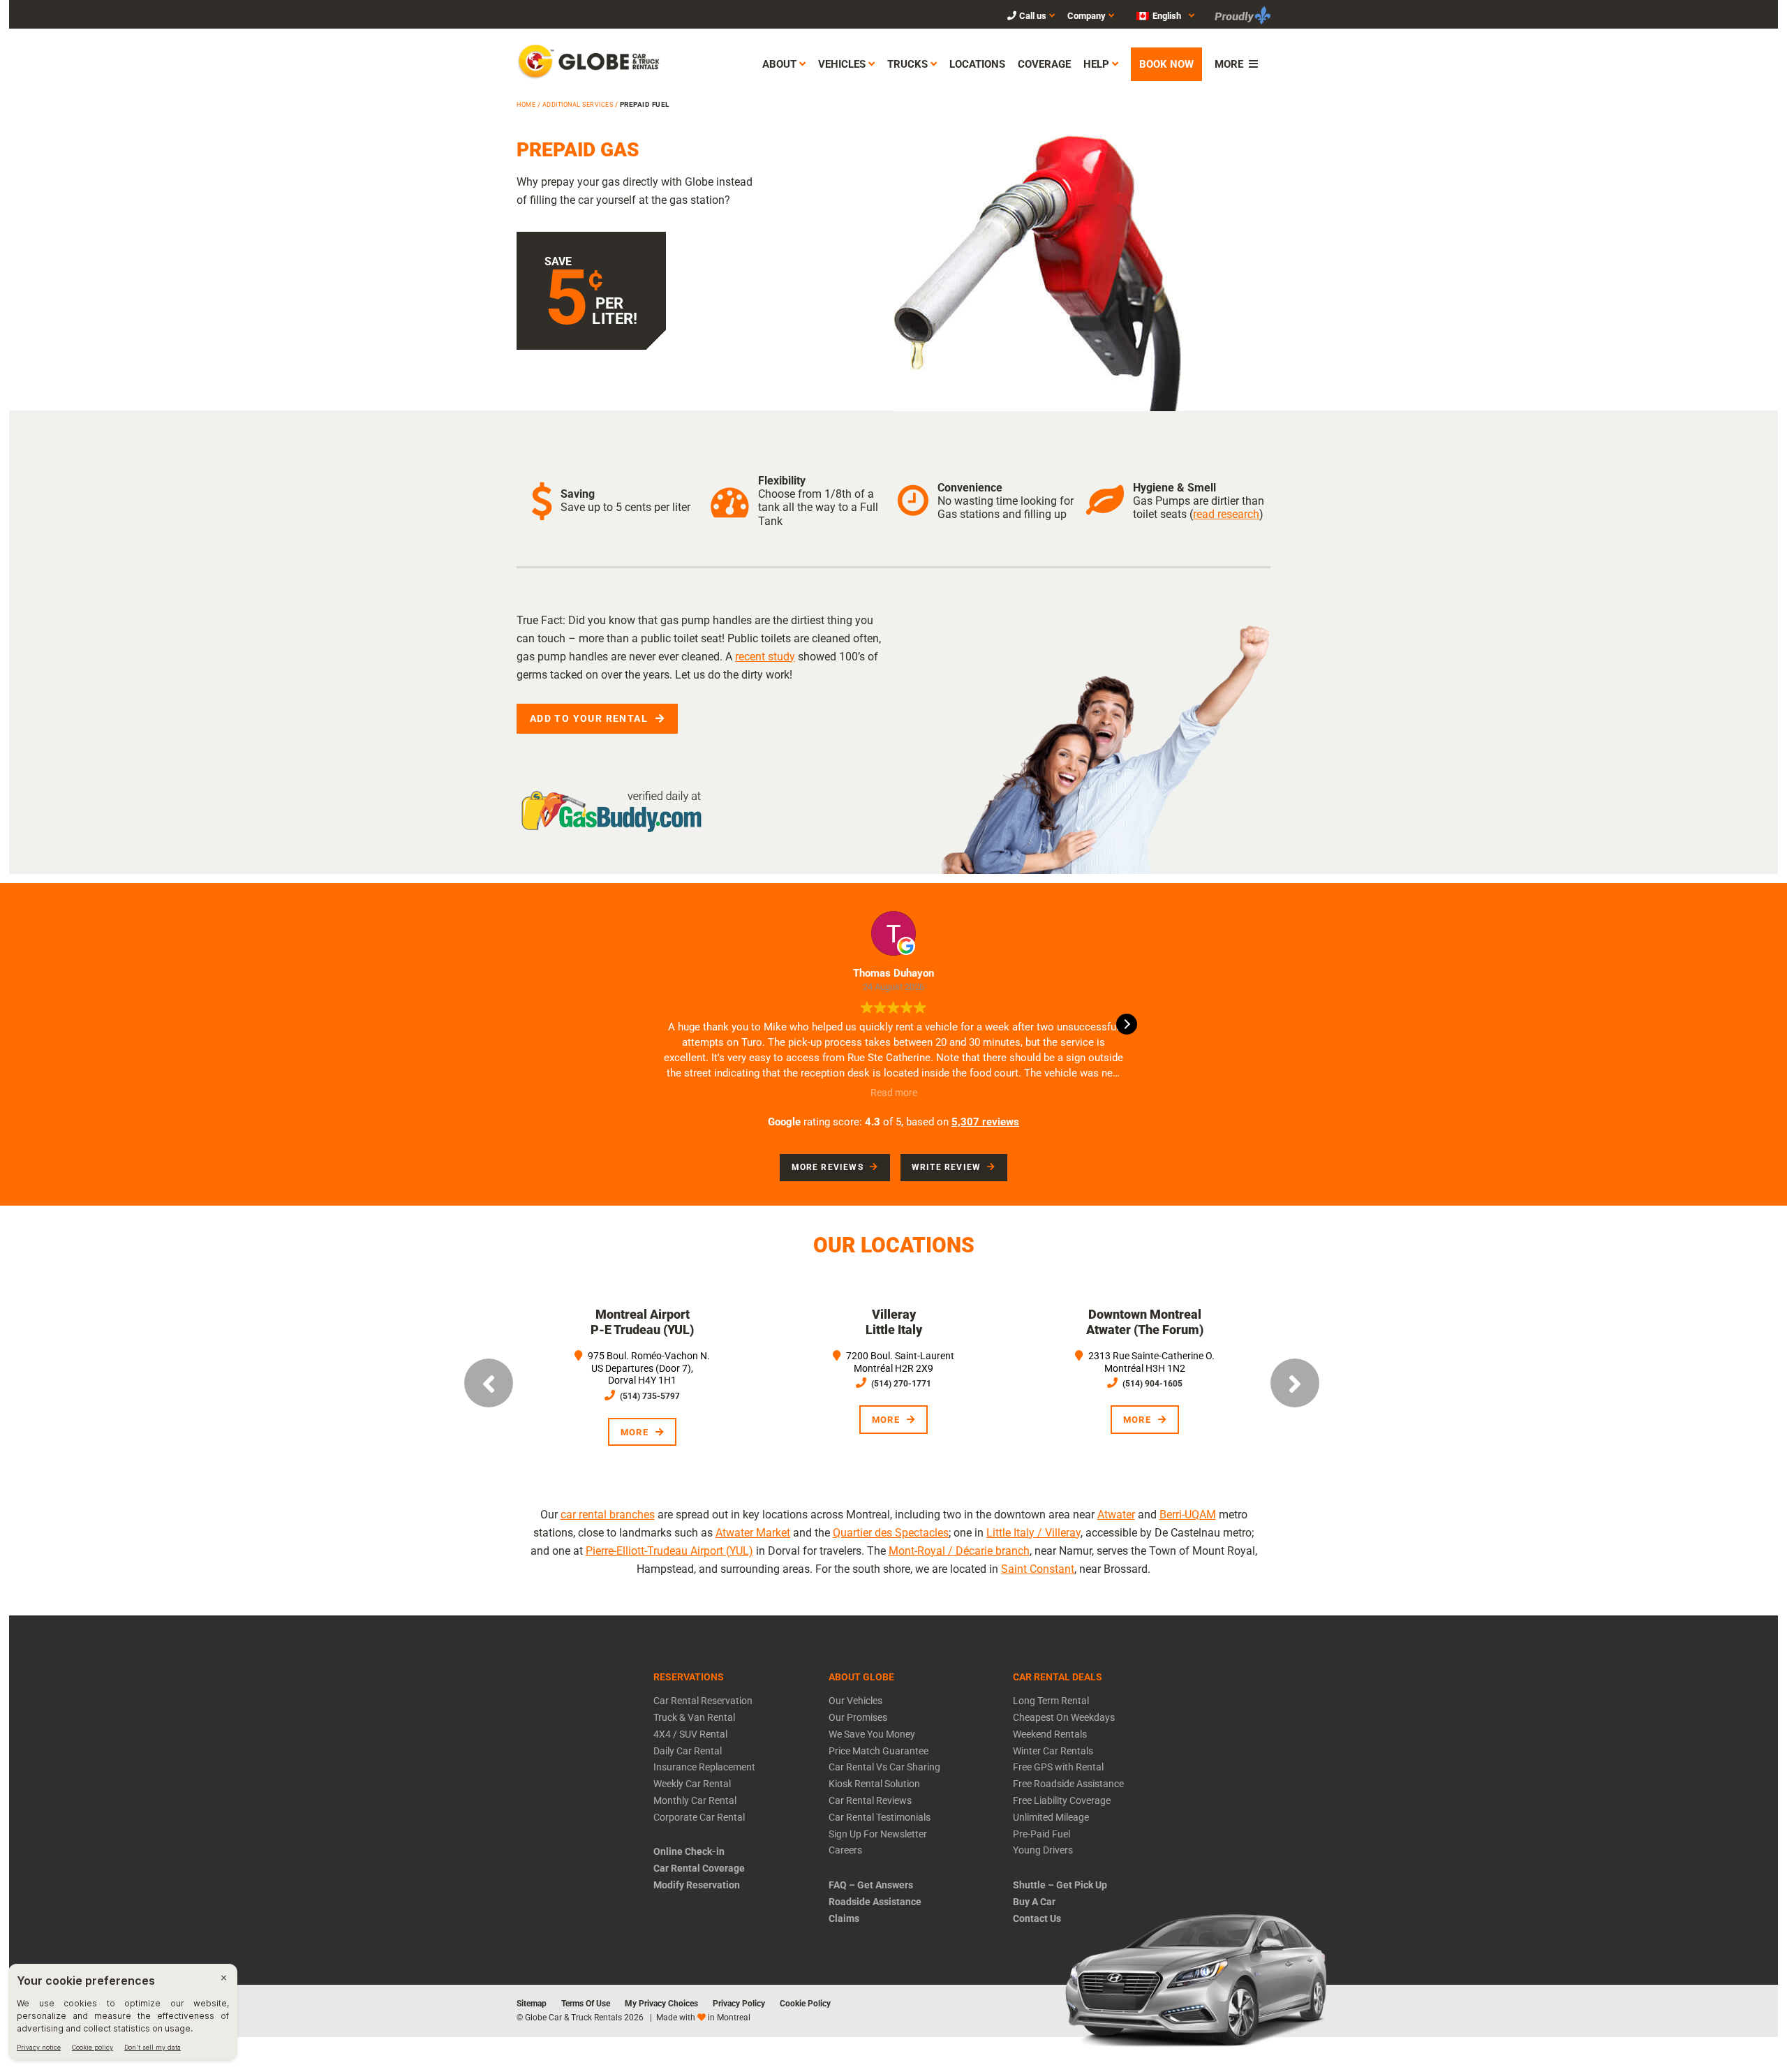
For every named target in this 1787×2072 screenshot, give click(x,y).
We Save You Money (872, 1734)
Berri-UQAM (1188, 1515)
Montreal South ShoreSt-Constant (1202, 1322)
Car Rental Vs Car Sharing (884, 1767)
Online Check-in (689, 1851)
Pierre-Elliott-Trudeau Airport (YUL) (669, 1551)
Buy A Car (1034, 1902)
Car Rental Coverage (699, 1868)
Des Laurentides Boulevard (699, 1314)
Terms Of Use (586, 2004)
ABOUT (779, 64)
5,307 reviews (985, 1122)
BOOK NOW (1166, 64)
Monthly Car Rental (695, 1800)
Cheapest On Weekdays (1064, 1717)
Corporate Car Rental (699, 1817)
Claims (844, 1918)
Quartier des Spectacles (891, 1533)
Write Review (946, 1167)
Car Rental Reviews (870, 1800)
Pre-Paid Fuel (1041, 1834)
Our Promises (858, 1717)
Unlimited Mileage (1051, 1817)
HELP (1096, 64)
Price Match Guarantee (878, 1751)
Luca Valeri (910, 973)
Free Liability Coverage (1062, 1800)
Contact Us (1037, 1918)
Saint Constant (1038, 1569)
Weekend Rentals (1050, 1734)
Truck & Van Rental (694, 1717)
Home (526, 105)
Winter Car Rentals (1053, 1751)
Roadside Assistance (875, 1902)
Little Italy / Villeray (1033, 1533)
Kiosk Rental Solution (874, 1784)
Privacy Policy (739, 2004)
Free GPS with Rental (1058, 1767)
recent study (765, 657)
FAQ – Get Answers (871, 1885)
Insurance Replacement (704, 1767)
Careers (845, 1850)
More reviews (828, 1167)
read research (1226, 514)
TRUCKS (907, 64)
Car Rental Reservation (703, 1701)
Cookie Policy (805, 2004)
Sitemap (532, 2004)
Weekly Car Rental (692, 1784)
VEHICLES (842, 64)
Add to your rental (589, 718)
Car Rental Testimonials (880, 1817)
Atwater (1116, 1515)
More (691, 1404)
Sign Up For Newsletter (878, 1834)
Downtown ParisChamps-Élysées (950, 1322)
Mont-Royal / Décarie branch (959, 1551)
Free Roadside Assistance (1068, 1784)
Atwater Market (753, 1533)
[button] (1158, 15)
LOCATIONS (977, 64)
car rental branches (608, 1515)
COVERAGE (1044, 64)
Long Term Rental (1051, 1701)
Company (1087, 16)
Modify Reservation (697, 1885)
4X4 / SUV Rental (690, 1734)
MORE (1229, 64)
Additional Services (578, 105)
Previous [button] (489, 1383)
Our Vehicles (855, 1701)
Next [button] (1295, 1383)
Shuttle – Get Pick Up (1060, 1885)
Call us (1033, 16)
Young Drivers (1043, 1850)
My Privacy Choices (661, 2004)
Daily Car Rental (688, 1751)
